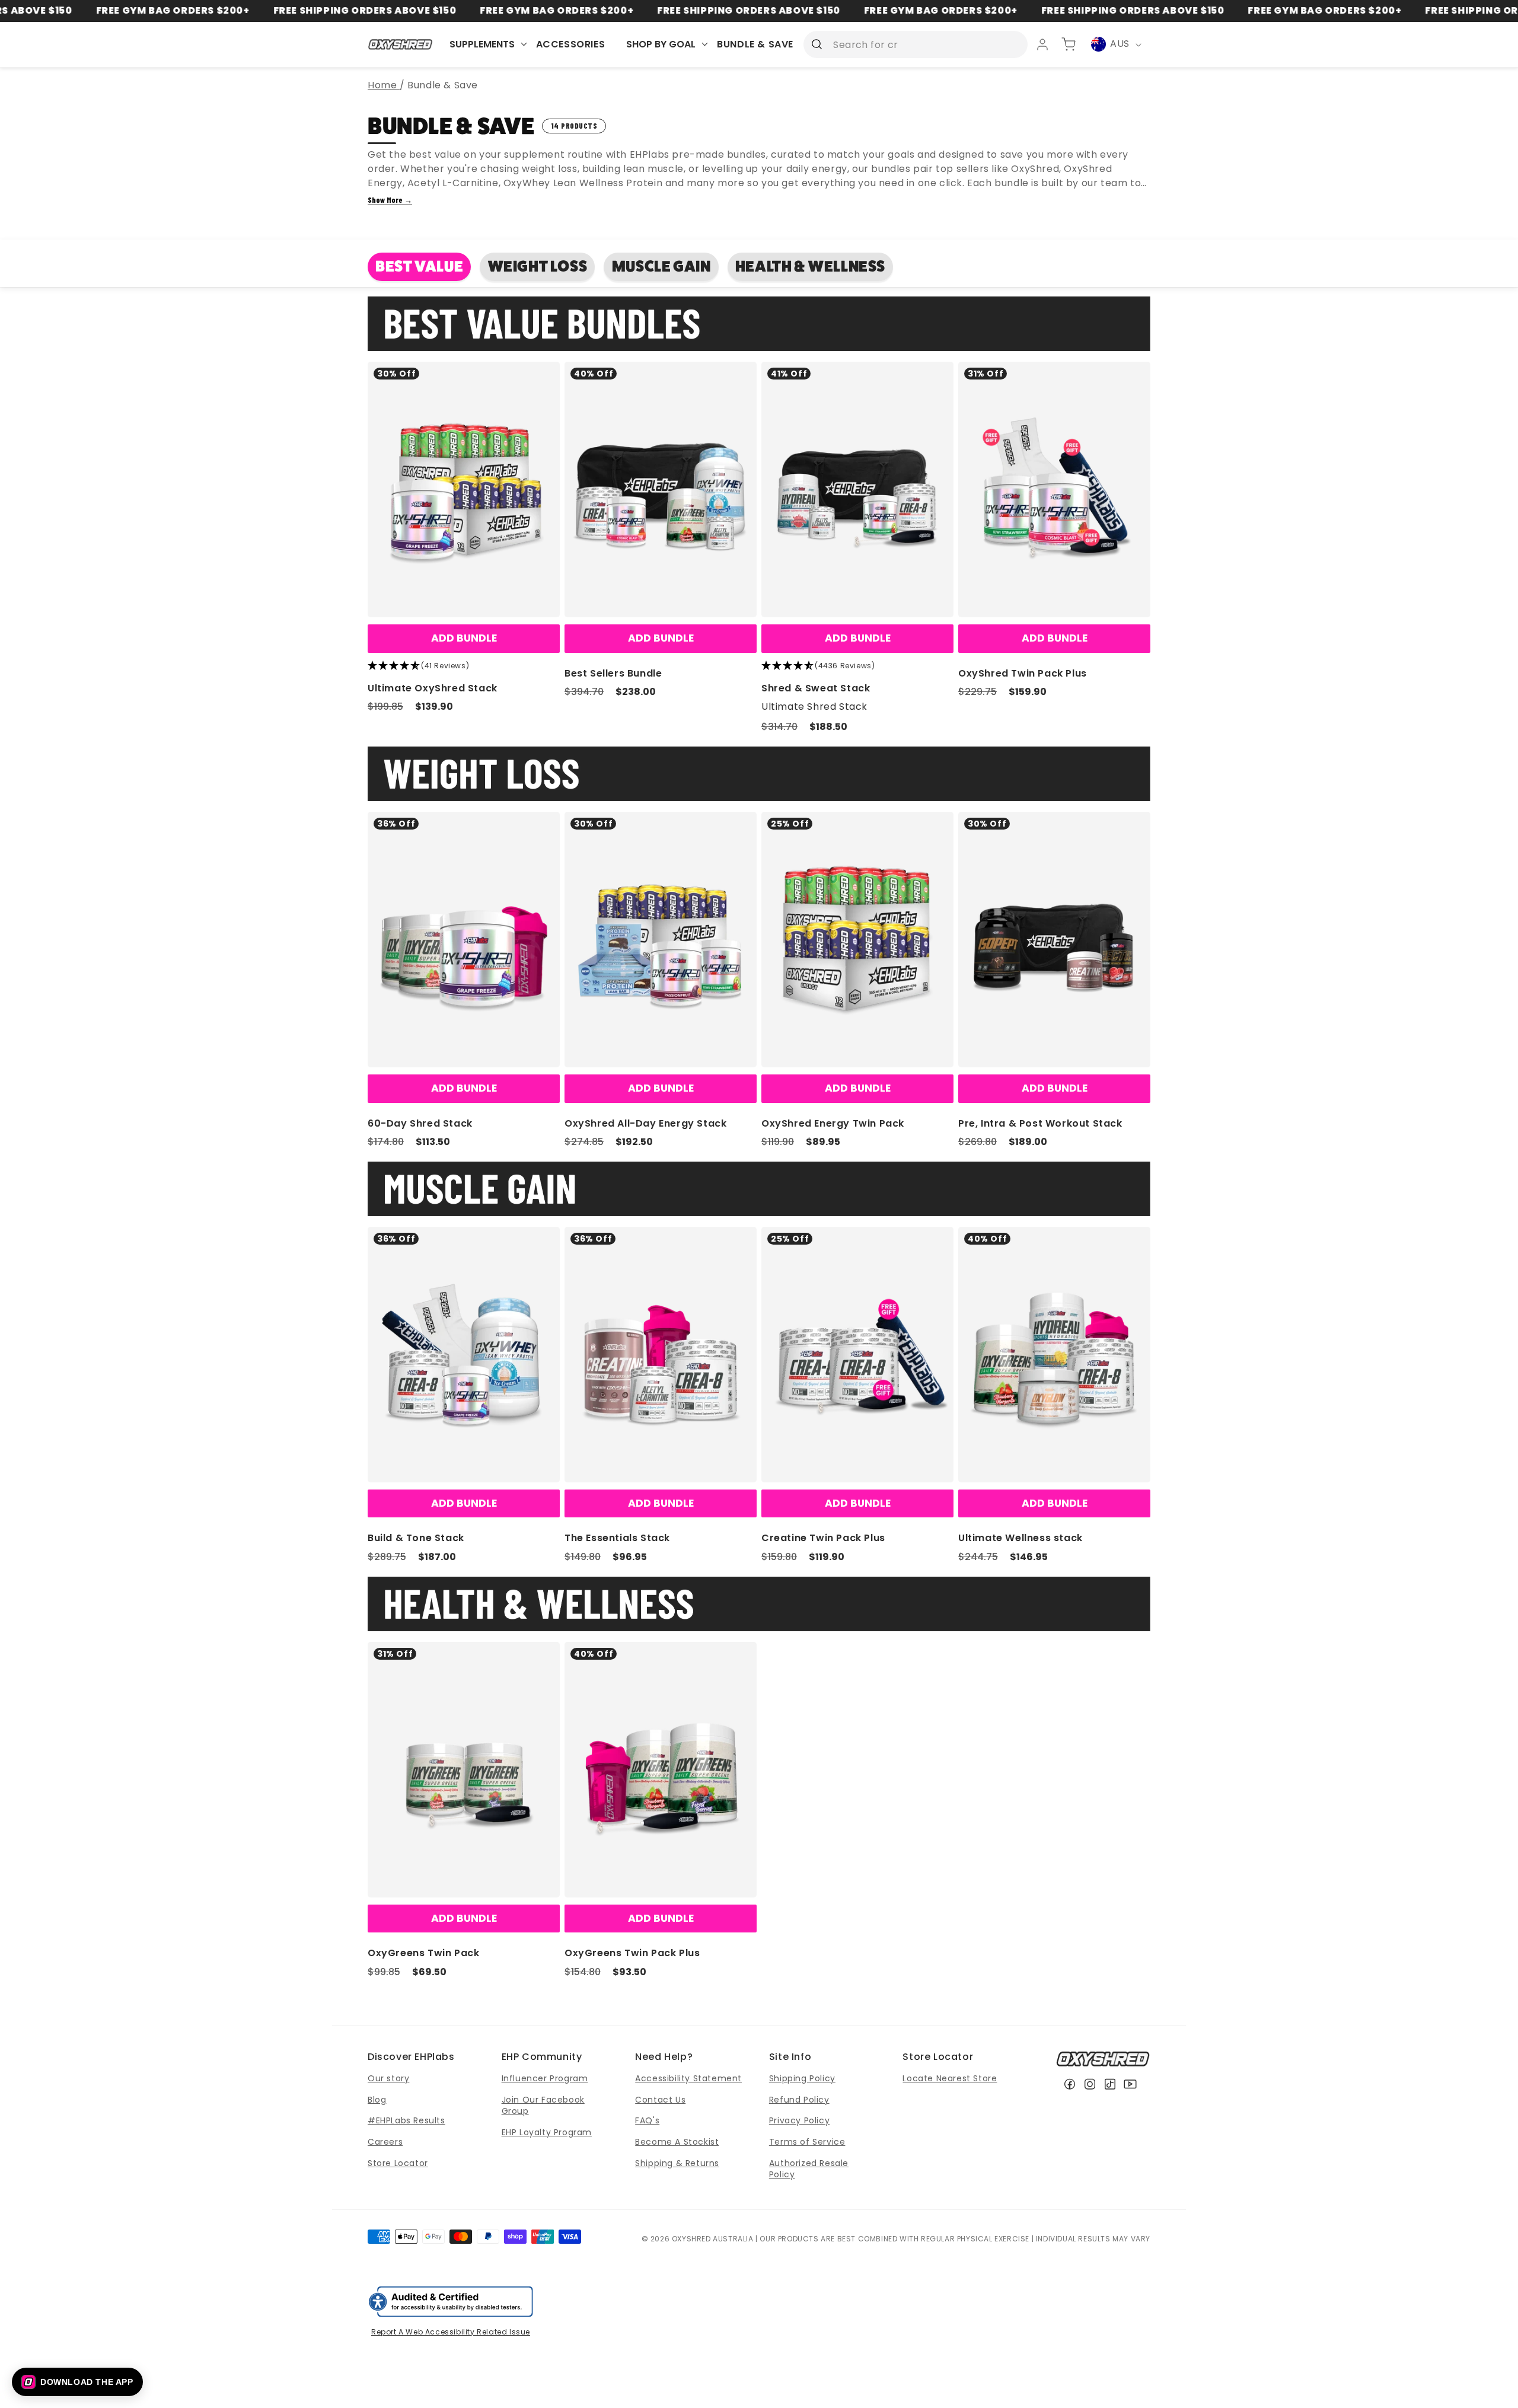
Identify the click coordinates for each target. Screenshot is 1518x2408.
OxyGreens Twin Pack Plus (632, 1953)
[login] (1042, 44)
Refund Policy (799, 2100)
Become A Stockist (677, 2142)
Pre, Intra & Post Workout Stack (1040, 1123)
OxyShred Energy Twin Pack (833, 1123)
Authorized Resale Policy (809, 2169)
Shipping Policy (802, 2078)
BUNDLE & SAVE (755, 44)
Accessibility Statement (688, 2078)
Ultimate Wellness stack (1020, 1538)
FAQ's (647, 2120)
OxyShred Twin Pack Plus (1023, 673)
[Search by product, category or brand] (817, 44)
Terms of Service (807, 2142)
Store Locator (398, 2163)
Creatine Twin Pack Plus (823, 1538)
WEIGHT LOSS (538, 267)
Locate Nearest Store (950, 2078)
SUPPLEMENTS (482, 44)
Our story (388, 2078)
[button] (77, 2382)
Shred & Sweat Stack (816, 688)
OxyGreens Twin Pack (423, 1953)
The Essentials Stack (617, 1538)
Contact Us (660, 2100)
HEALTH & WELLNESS (810, 267)
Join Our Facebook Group (543, 2106)
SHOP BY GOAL (661, 44)
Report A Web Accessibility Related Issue (451, 2332)
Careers (385, 2142)
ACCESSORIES (571, 44)
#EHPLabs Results (406, 2120)
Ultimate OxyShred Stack (433, 688)
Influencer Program (545, 2078)
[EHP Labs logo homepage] (401, 44)
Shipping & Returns (677, 2163)
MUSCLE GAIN (661, 267)
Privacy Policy (799, 2120)
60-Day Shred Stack (420, 1123)
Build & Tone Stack (416, 1538)
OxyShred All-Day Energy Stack (645, 1123)
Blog (377, 2100)
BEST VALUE (419, 267)
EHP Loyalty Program (547, 2132)
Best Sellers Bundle (613, 673)
